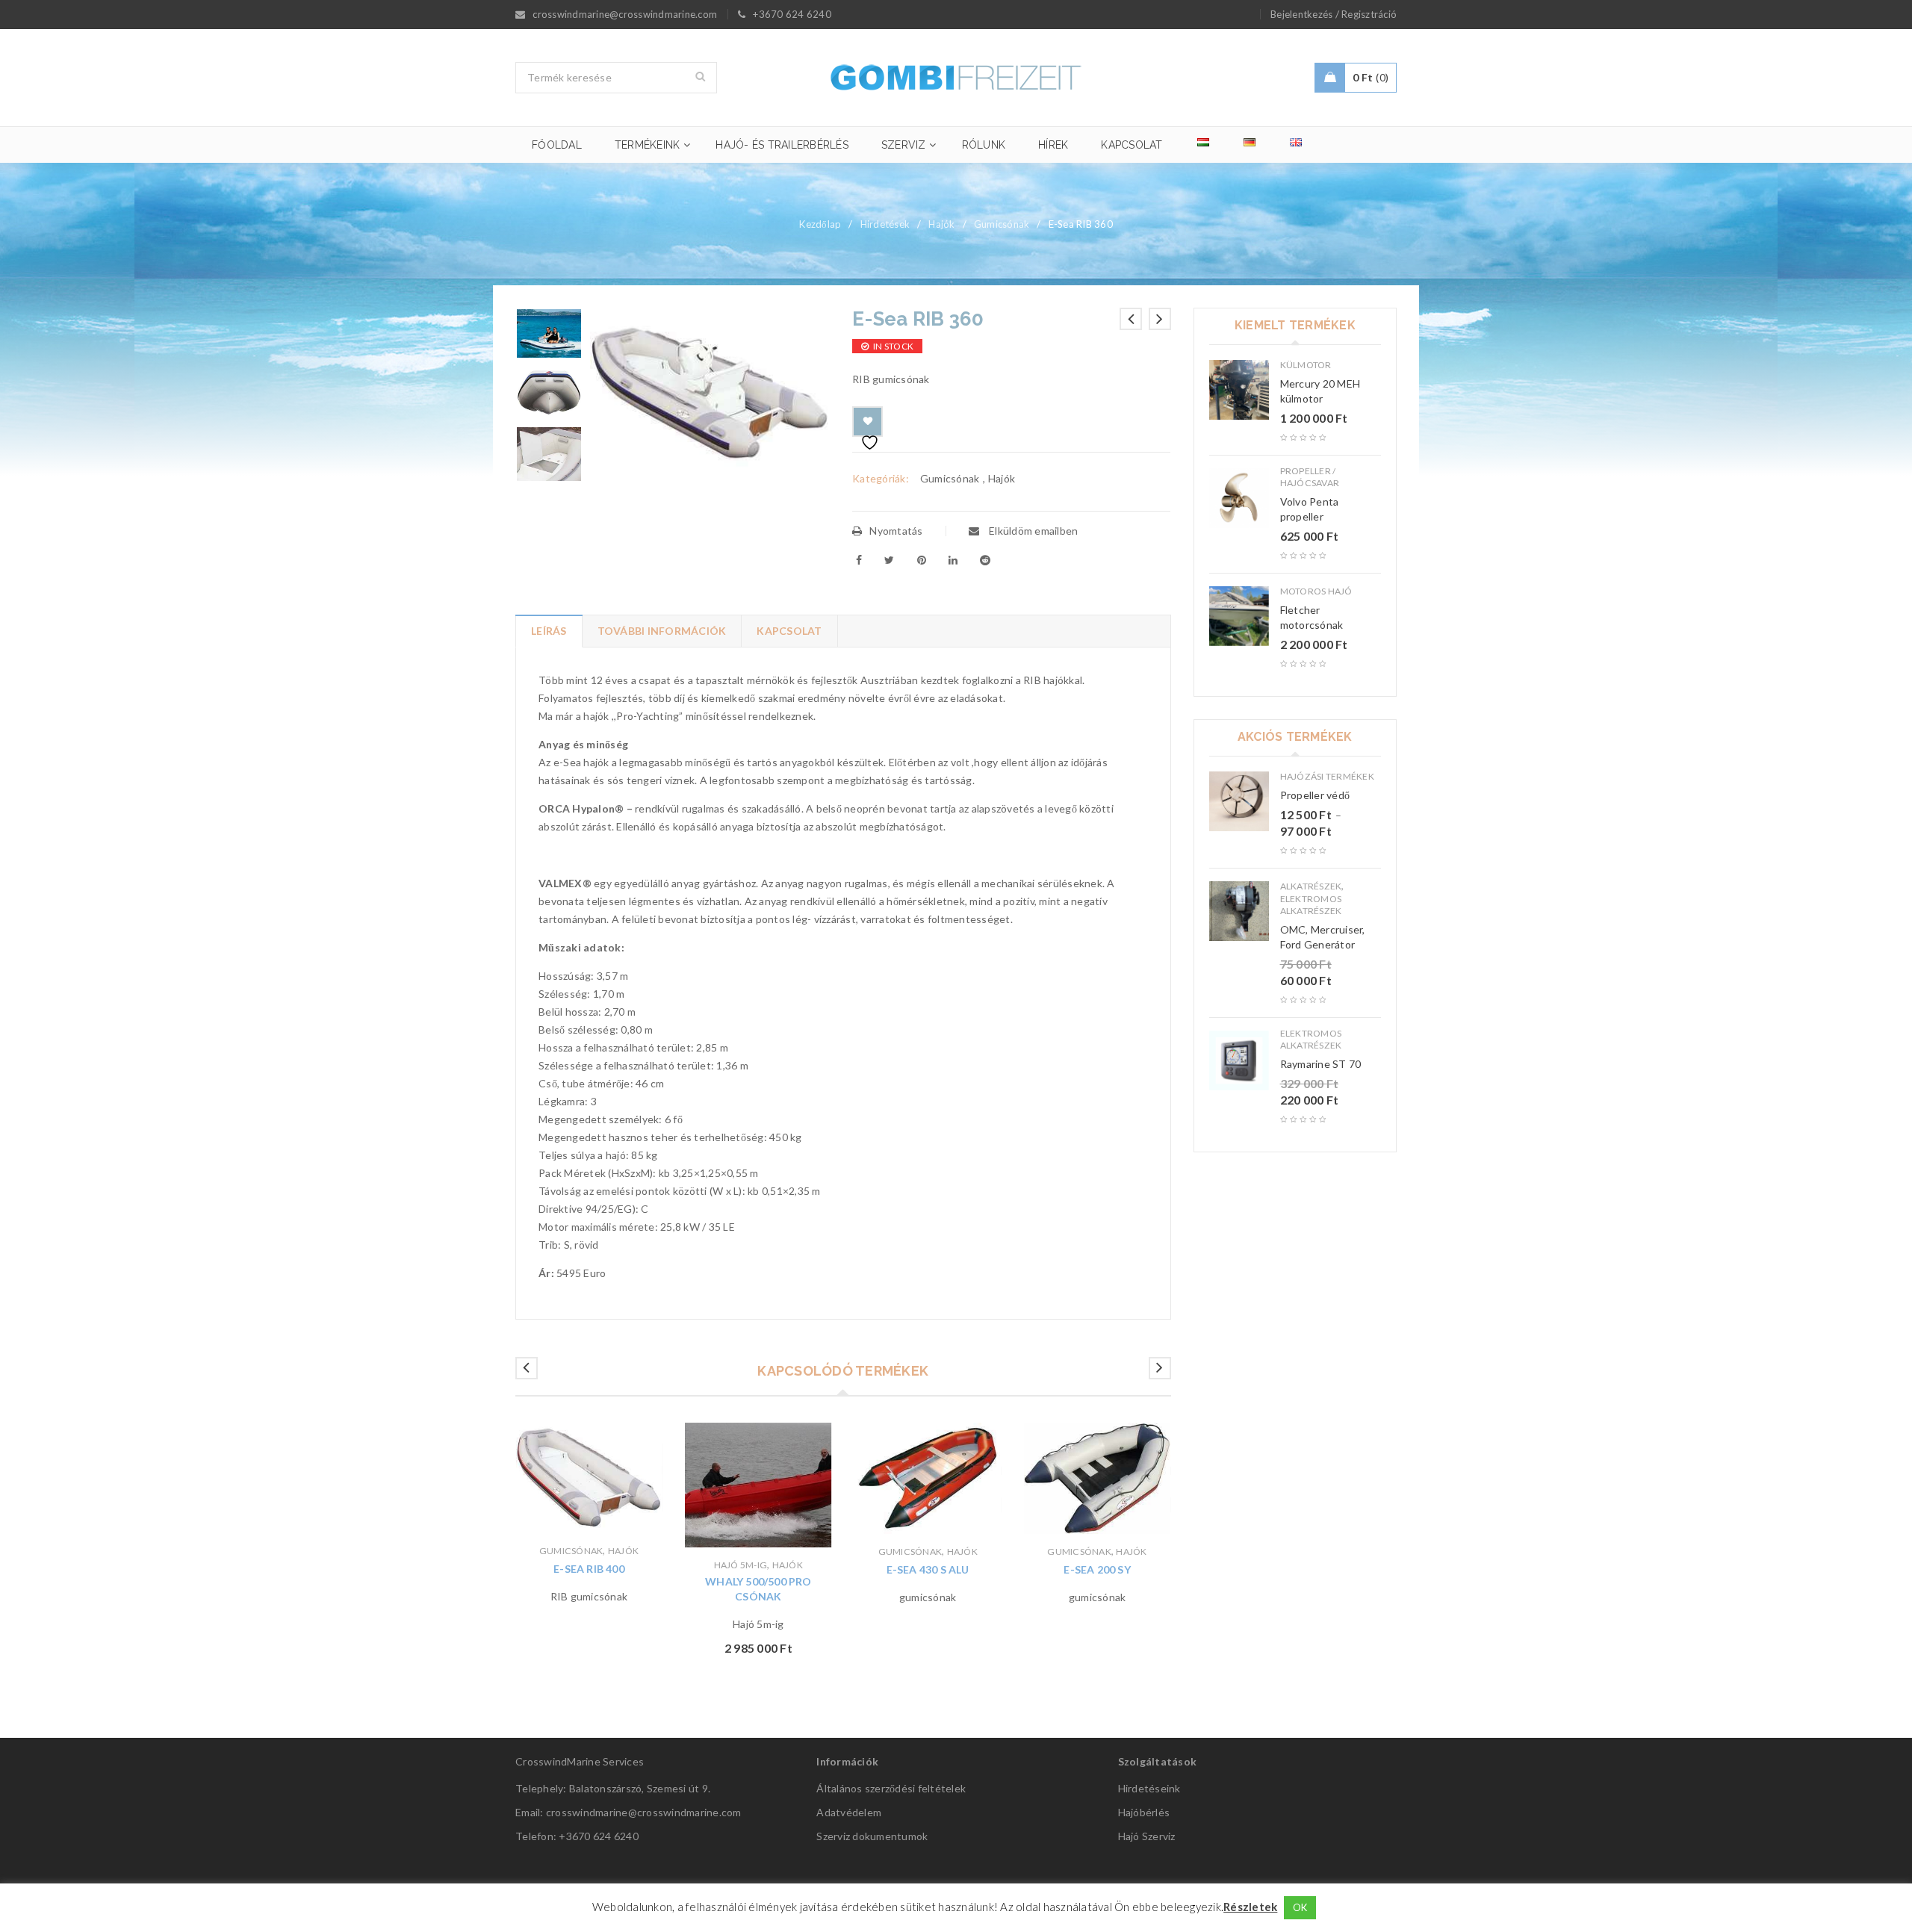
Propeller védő (1315, 795)
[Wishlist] (867, 422)
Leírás (549, 631)
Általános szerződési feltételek (891, 1788)
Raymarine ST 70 (1321, 1064)
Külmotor (1306, 365)
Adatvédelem (849, 1812)
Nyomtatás (896, 531)
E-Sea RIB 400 (589, 1569)
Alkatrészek (1311, 886)
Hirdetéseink (1149, 1788)
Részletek (1250, 1907)
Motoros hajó (1316, 591)
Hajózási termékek (1327, 776)
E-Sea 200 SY (1097, 1569)
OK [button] (1300, 1907)
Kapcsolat (789, 631)
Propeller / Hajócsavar (1310, 477)
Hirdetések (885, 224)
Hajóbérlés (1144, 1812)
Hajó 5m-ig (741, 1565)
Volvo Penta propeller (1310, 509)
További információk (662, 631)
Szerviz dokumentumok (872, 1836)
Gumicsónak (1002, 224)
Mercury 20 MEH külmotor (1320, 391)
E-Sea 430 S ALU (928, 1569)
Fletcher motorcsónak (1312, 617)
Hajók (941, 224)
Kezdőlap (820, 224)
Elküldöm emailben (1033, 531)
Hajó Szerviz (1147, 1836)
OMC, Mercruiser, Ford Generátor (1323, 937)
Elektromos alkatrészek (1311, 905)
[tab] (549, 631)
